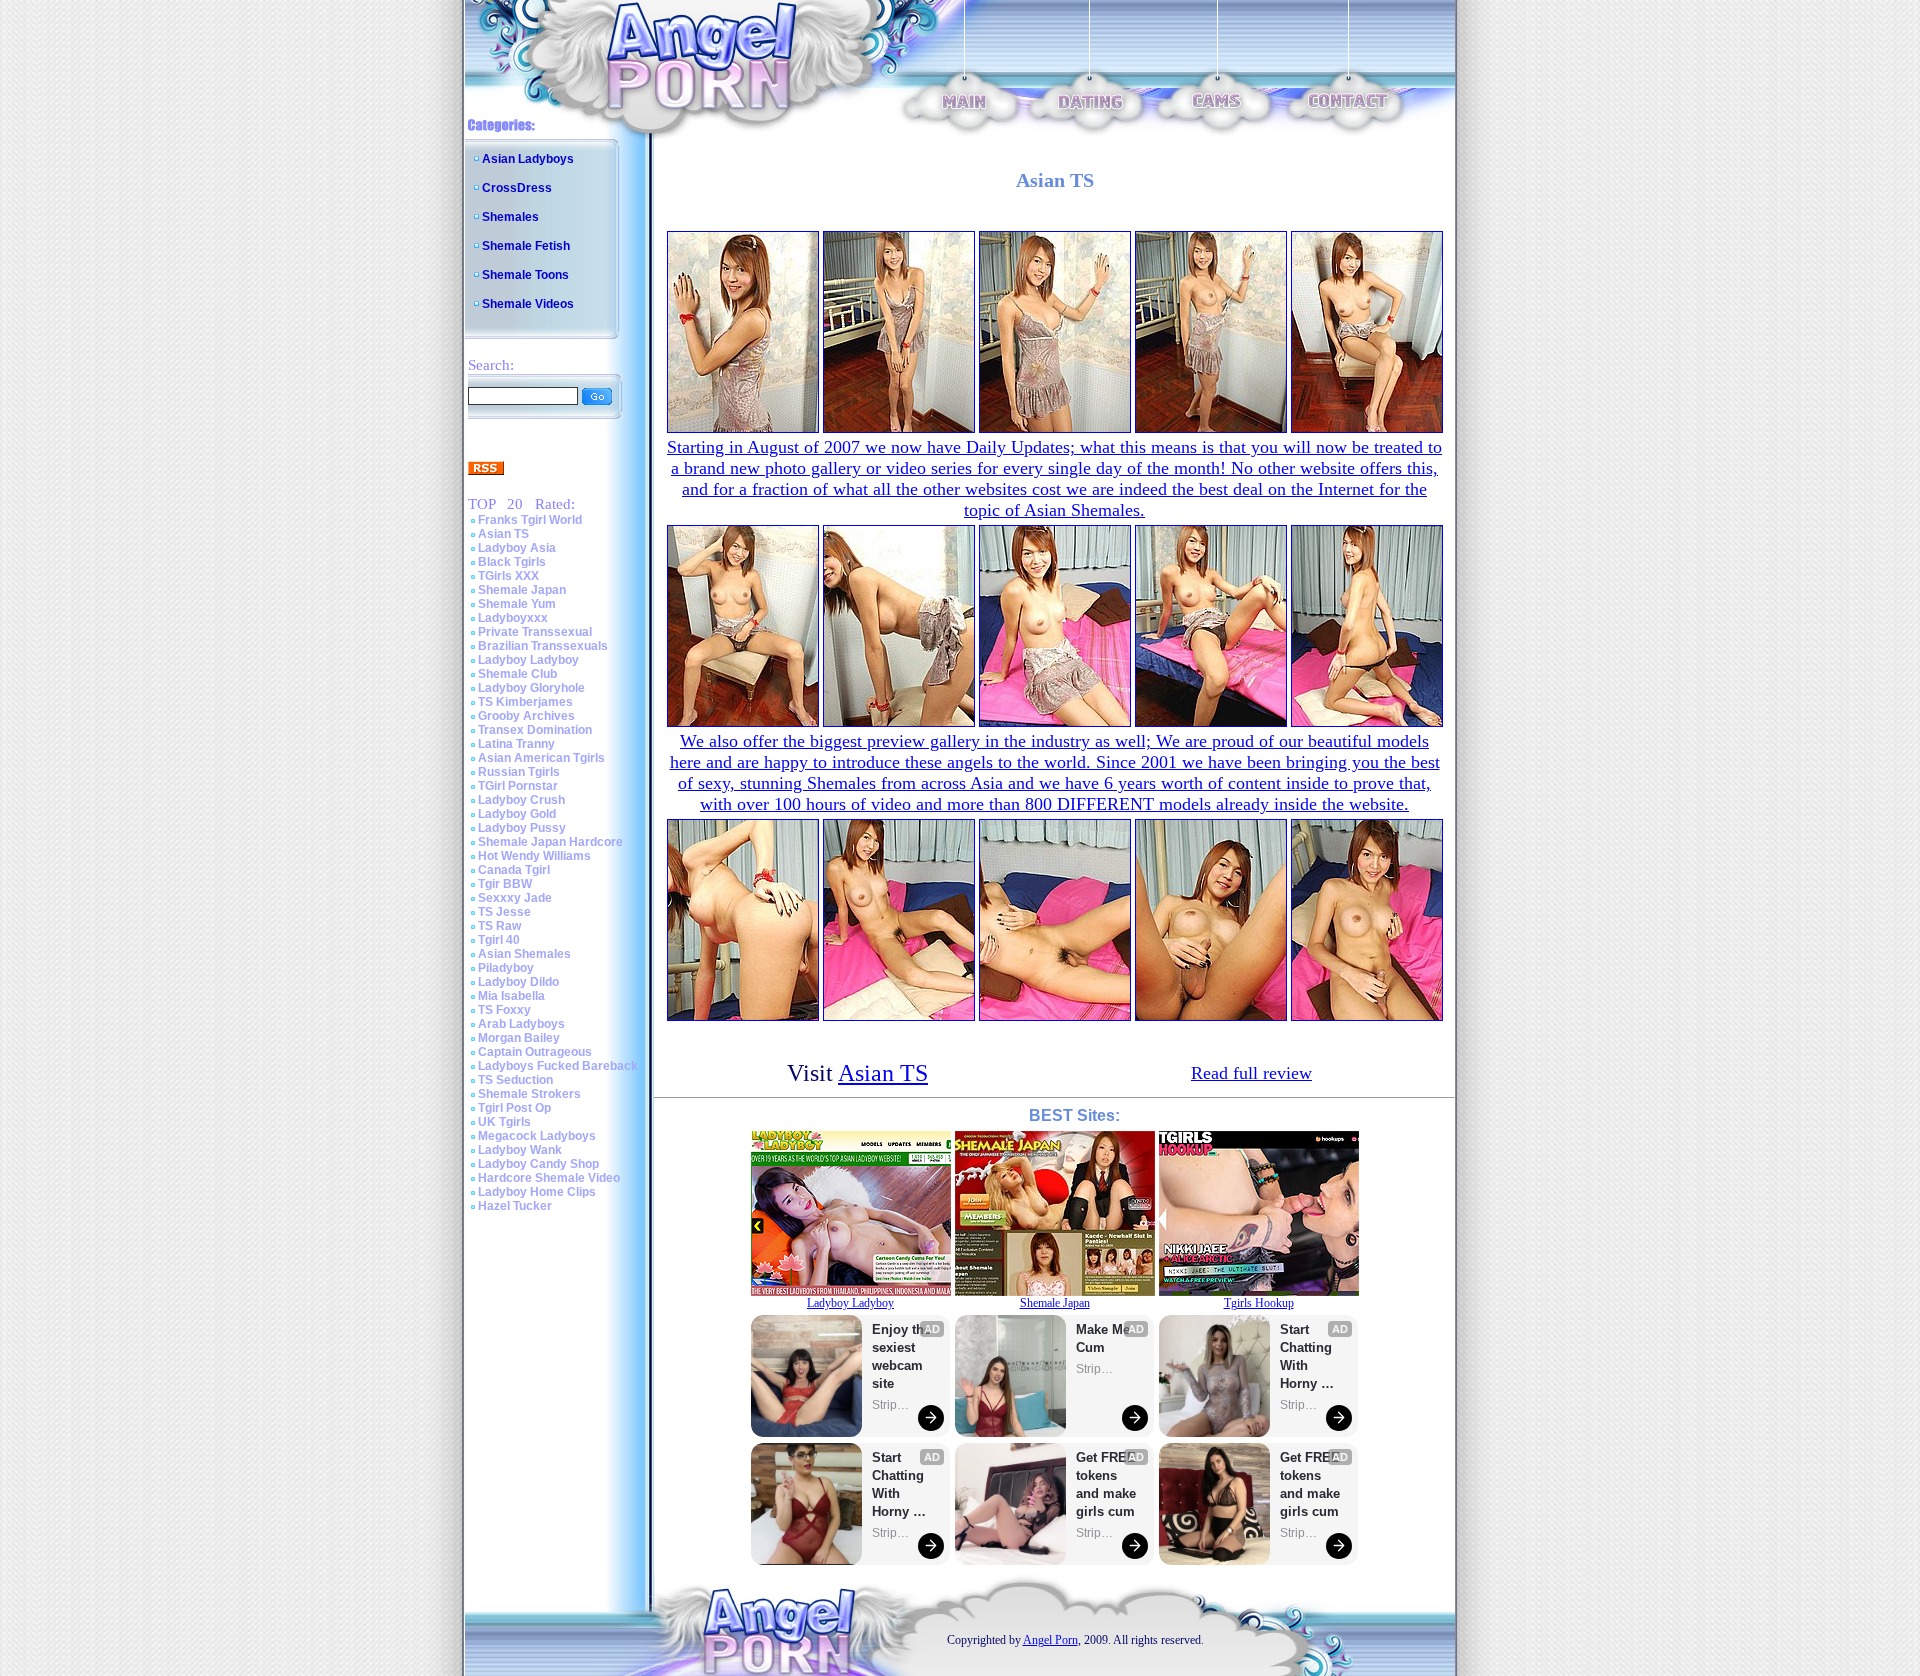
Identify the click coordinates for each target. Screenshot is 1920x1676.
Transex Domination (535, 730)
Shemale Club (517, 674)
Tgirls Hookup (1259, 1303)
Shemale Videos (528, 304)
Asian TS (503, 534)
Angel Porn (1050, 1640)
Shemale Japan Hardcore (550, 842)
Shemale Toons (525, 275)
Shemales (510, 217)
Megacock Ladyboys (537, 1136)
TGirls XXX (508, 576)
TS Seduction (515, 1080)
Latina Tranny (516, 744)
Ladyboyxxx (513, 618)
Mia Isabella (511, 996)
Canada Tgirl (514, 870)
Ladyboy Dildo (518, 982)
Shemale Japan (522, 590)
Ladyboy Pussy (522, 828)
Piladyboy (506, 968)
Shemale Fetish (526, 246)
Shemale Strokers (529, 1094)
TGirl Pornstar (518, 786)
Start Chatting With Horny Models (900, 1485)
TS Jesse (504, 912)
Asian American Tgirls (541, 758)
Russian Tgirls (519, 772)
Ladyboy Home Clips (537, 1192)
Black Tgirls (512, 562)
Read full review (1251, 1073)
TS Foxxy (504, 1010)
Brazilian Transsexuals (543, 646)
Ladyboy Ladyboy (528, 660)
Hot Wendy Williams (534, 856)
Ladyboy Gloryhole (531, 688)
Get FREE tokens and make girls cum (1106, 1484)
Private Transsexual (535, 632)
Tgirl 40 (499, 940)
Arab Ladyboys (521, 1024)
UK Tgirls (504, 1122)
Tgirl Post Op (514, 1108)
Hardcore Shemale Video (549, 1178)
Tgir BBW (505, 884)
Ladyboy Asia (517, 548)
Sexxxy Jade (515, 898)
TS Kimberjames (525, 702)
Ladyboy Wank (520, 1150)
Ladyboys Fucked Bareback (558, 1066)
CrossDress (517, 188)
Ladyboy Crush (521, 800)
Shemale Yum (517, 604)
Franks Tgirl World (530, 520)
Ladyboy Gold (517, 814)
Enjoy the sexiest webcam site (902, 1356)
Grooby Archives (526, 716)
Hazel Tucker (515, 1206)
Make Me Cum (1105, 1338)
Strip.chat (892, 1405)
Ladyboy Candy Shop (538, 1164)
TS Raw (499, 926)
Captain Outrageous (535, 1052)
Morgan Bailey (519, 1038)
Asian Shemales (524, 954)
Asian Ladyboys (528, 159)
